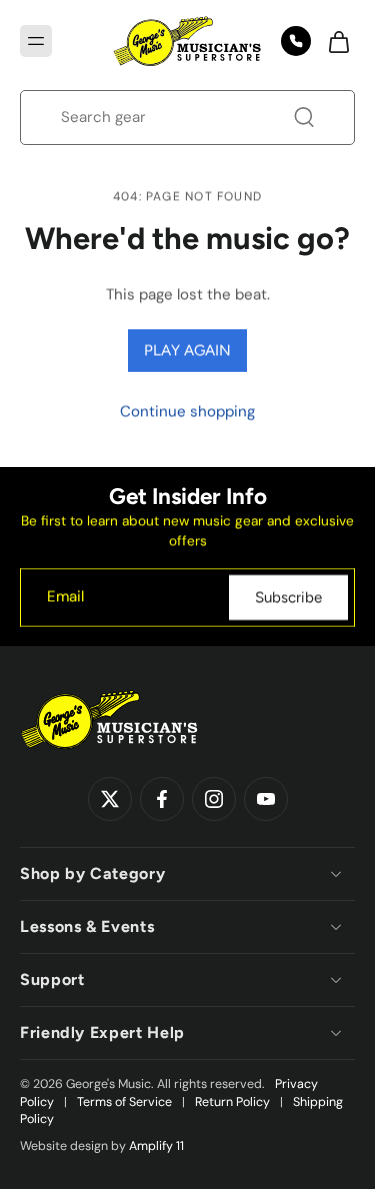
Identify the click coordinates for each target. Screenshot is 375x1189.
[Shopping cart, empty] (333, 41)
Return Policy (232, 1102)
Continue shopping (187, 411)
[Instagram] (214, 799)
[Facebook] (162, 799)
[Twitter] (110, 799)
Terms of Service (124, 1102)
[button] (36, 41)
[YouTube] (266, 799)
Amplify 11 (156, 1146)
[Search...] (304, 117)
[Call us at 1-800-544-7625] (296, 41)
